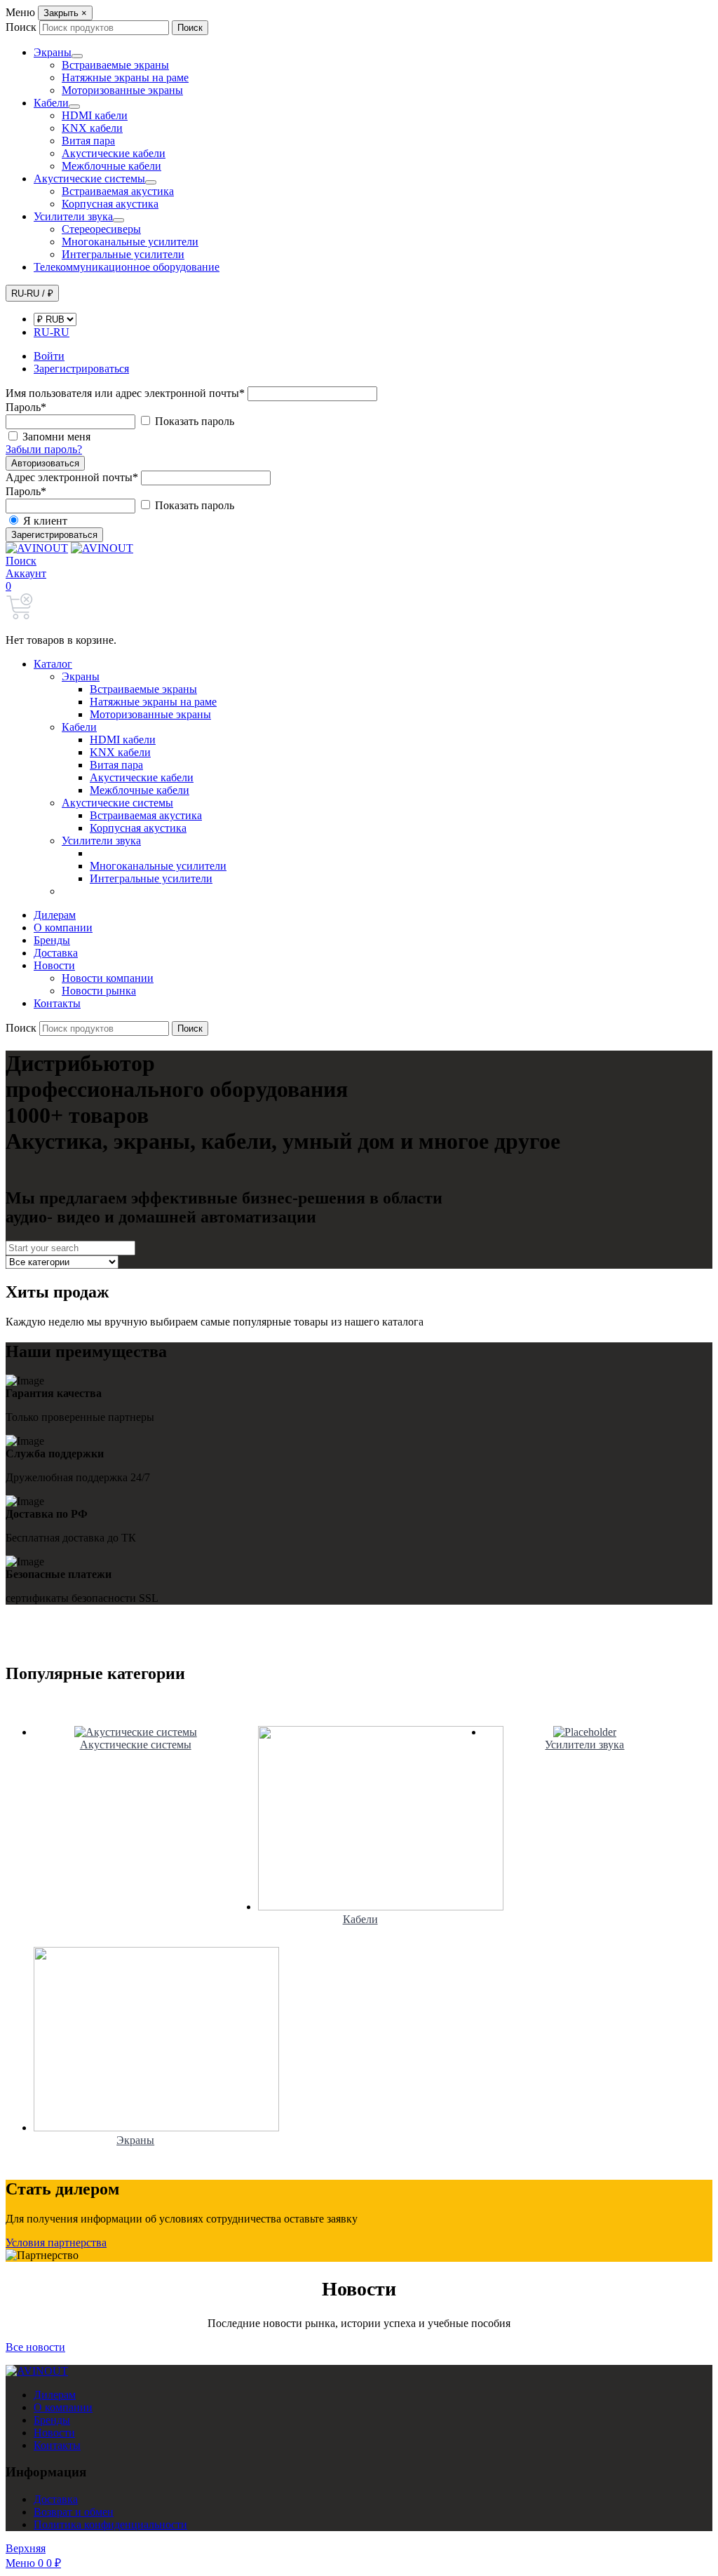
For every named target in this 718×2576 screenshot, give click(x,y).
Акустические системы (89, 178)
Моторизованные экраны (122, 90)
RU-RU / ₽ (32, 294)
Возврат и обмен (74, 2512)
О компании (63, 928)
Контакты (57, 1003)
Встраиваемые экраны (115, 65)
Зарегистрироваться (54, 535)
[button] (21, 561)
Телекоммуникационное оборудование (127, 267)
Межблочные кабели (111, 166)
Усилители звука (73, 216)
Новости (54, 965)
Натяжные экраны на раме (125, 77)
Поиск (21, 27)
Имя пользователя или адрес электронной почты (125, 393)
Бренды (52, 940)
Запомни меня (56, 437)
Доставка (56, 953)
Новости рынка (99, 991)
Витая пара (88, 141)
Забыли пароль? (44, 449)
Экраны (53, 52)
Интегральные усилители (123, 254)
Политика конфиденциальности (110, 2524)
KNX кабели (92, 128)
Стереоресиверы (101, 229)
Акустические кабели (114, 153)
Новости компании (108, 978)
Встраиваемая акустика (118, 191)
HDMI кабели (95, 115)
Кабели (51, 103)
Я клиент (44, 521)
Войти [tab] (49, 356)
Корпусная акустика (110, 204)
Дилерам (55, 915)
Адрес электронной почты (72, 477)
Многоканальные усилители (130, 242)
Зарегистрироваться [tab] (81, 369)
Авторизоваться (45, 463)
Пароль (26, 407)
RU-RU (52, 332)
